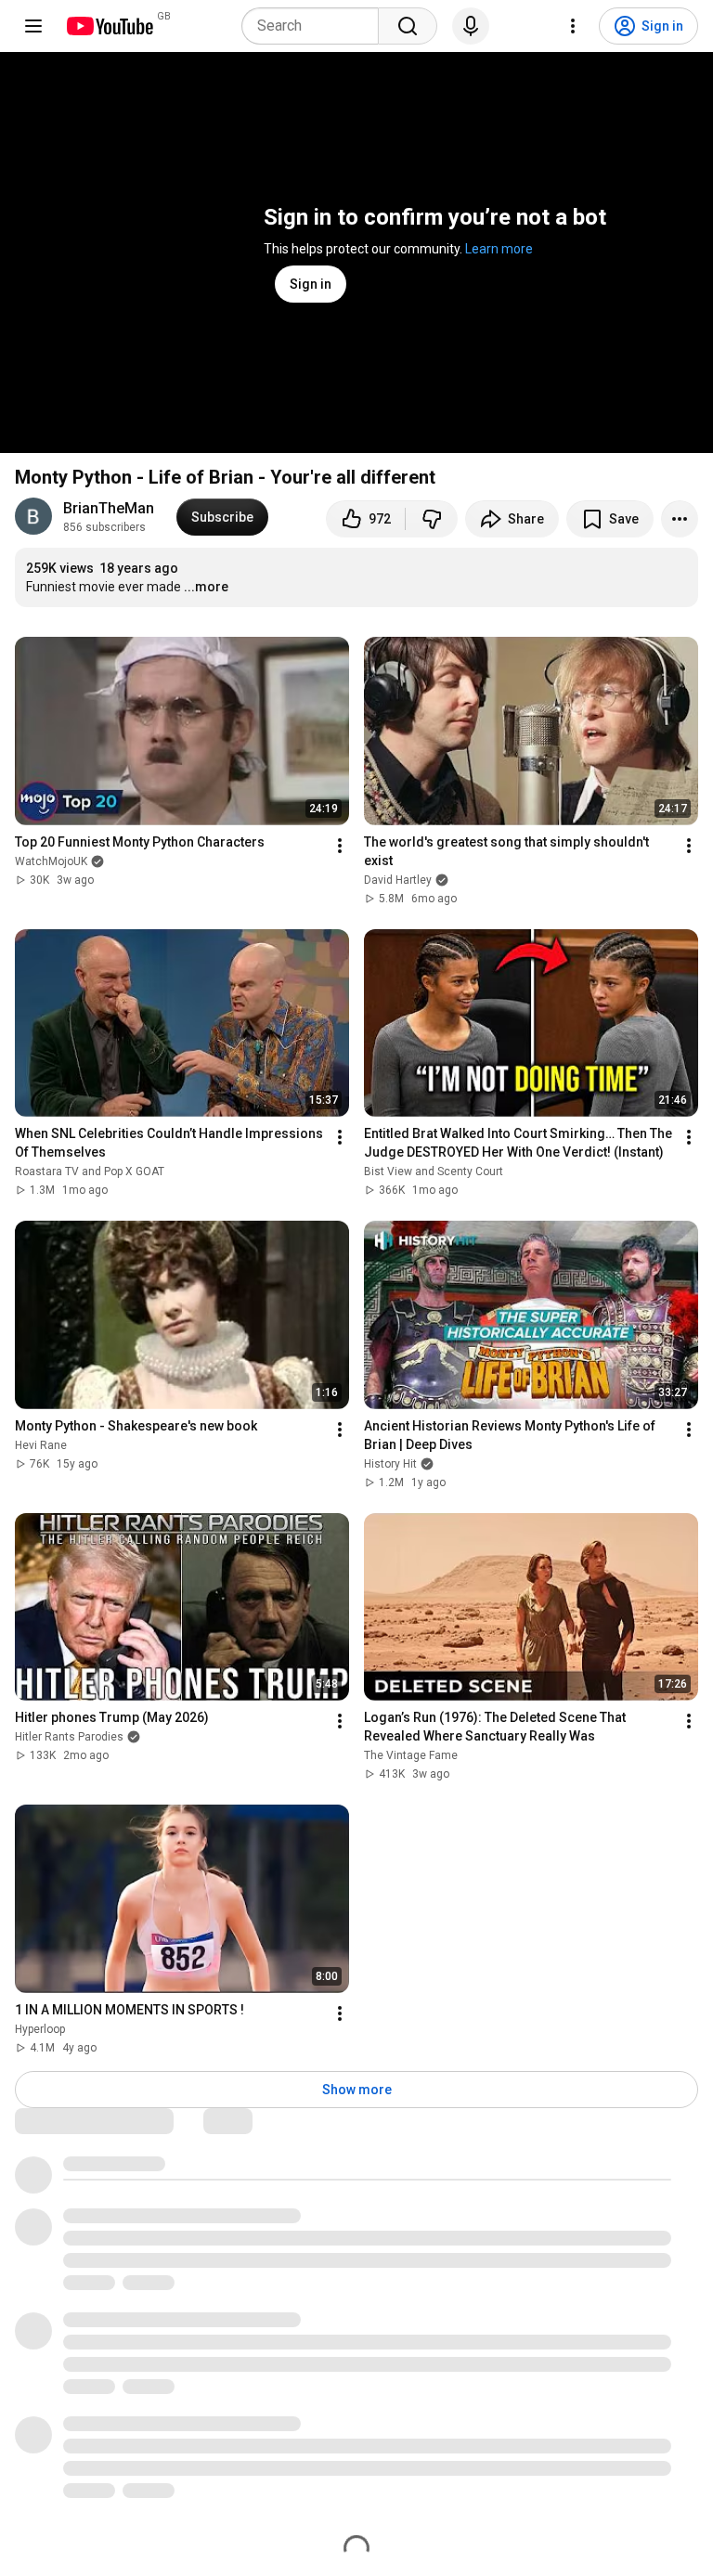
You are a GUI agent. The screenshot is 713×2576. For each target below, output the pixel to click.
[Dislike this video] (432, 519)
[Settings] (573, 26)
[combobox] (316, 26)
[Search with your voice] (471, 26)
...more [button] (206, 587)
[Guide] (33, 26)
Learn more (499, 249)
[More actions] (680, 519)
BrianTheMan (109, 508)
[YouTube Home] (109, 26)
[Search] (408, 26)
